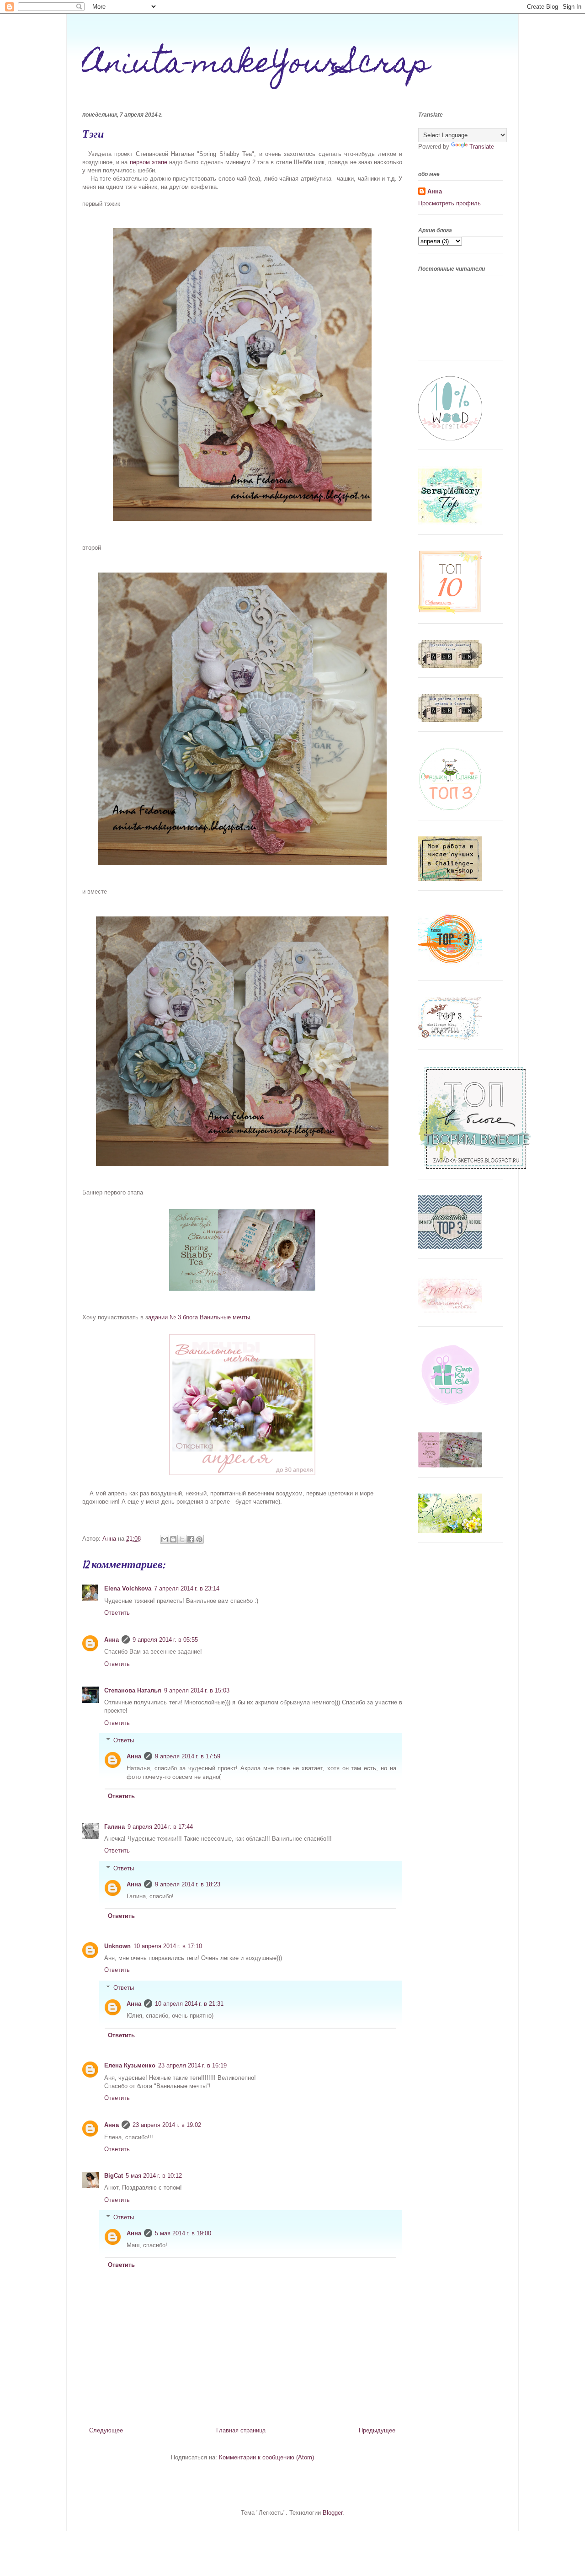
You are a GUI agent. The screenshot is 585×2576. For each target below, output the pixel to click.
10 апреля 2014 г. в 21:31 (189, 2004)
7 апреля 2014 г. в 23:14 (187, 1588)
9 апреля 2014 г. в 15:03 (197, 1690)
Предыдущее (377, 2430)
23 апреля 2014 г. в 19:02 (167, 2125)
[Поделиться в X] (182, 1539)
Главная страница (241, 2430)
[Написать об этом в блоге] (173, 1539)
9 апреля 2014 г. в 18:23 (188, 1884)
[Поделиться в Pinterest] (199, 1539)
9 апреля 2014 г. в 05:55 (165, 1640)
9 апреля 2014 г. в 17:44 (160, 1827)
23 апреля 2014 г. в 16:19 (192, 2065)
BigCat (114, 2176)
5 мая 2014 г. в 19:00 (183, 2233)
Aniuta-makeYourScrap (256, 66)
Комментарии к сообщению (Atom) (266, 2457)
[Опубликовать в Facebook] (191, 1539)
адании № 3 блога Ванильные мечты (199, 1317)
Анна (112, 1640)
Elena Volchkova (128, 1588)
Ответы (124, 1740)
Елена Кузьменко (130, 2065)
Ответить (117, 1613)
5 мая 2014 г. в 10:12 (154, 2176)
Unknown (117, 1946)
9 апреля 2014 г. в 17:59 (188, 1756)
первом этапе (149, 162)
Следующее (106, 2430)
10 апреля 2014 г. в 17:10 (168, 1946)
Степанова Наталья (133, 1690)
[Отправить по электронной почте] (165, 1539)
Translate (482, 147)
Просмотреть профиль (449, 203)
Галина (114, 1827)
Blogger (332, 2513)
